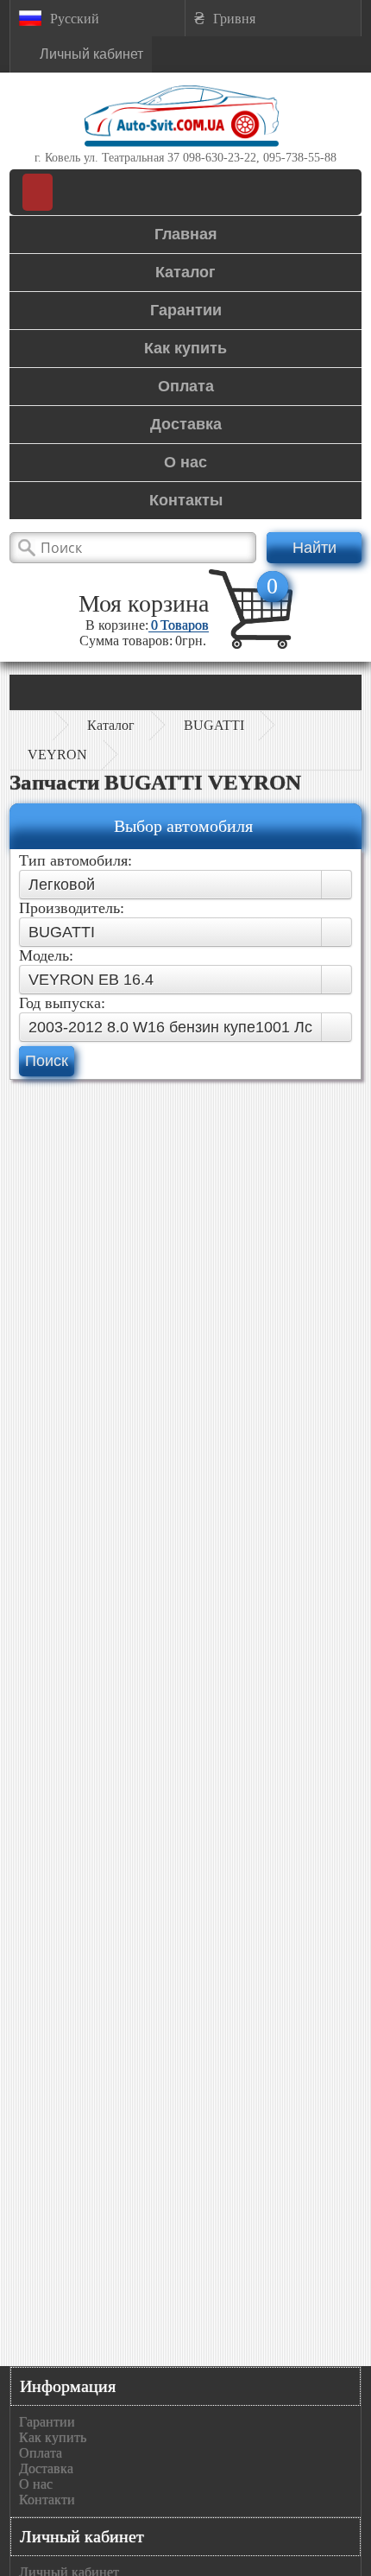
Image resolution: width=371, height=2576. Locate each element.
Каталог (111, 725)
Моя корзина (144, 603)
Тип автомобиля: (75, 860)
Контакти (47, 2500)
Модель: (46, 955)
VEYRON (57, 755)
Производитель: (72, 908)
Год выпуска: (62, 1003)
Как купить (53, 2437)
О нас (36, 2484)
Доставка (46, 2468)
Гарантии (47, 2422)
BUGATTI (214, 725)
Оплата (41, 2453)
